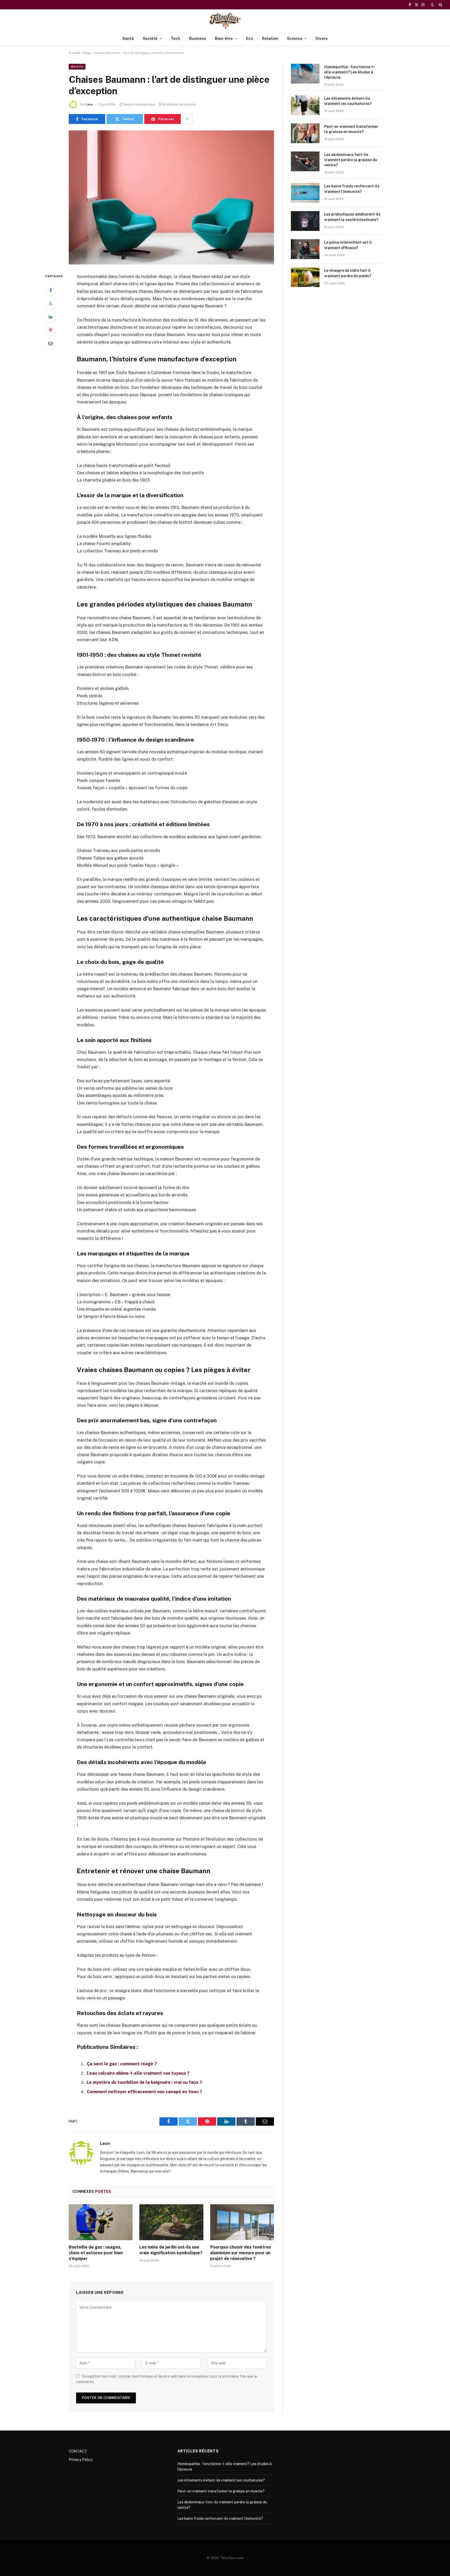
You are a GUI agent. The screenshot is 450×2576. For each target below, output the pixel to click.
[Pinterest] (51, 330)
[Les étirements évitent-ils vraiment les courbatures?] (305, 105)
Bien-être (224, 38)
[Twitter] (51, 304)
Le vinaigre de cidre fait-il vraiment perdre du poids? (348, 273)
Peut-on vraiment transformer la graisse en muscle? (351, 129)
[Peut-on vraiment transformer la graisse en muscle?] (305, 133)
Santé (128, 38)
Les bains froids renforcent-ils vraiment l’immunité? (352, 189)
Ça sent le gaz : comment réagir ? (122, 2064)
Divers (322, 38)
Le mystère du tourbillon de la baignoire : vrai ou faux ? (144, 2082)
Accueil (74, 53)
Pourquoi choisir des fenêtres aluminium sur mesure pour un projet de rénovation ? (241, 2253)
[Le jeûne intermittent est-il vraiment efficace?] (305, 249)
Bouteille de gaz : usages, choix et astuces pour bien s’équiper (96, 2253)
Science (295, 38)
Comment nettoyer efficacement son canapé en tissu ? (144, 2092)
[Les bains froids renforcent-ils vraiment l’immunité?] (305, 193)
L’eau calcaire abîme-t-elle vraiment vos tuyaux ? (138, 2073)
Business (198, 38)
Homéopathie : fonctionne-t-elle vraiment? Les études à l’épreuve (350, 72)
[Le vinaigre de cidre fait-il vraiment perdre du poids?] (305, 277)
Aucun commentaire (140, 104)
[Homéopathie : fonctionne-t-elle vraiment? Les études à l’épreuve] (305, 74)
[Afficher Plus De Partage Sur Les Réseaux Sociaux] (187, 119)
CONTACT (78, 2451)
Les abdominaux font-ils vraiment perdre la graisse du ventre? (351, 160)
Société (150, 38)
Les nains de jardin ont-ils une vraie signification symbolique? (171, 2250)
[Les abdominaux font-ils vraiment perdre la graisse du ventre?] (305, 161)
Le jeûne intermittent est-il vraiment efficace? (348, 245)
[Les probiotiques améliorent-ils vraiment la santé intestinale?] (305, 221)
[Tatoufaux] (225, 20)
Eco (250, 38)
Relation (270, 38)
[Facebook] (51, 290)
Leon (89, 104)
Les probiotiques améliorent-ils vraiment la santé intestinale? (352, 217)
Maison (77, 67)
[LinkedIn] (51, 317)
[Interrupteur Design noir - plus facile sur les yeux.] (433, 5)
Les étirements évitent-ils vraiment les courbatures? (348, 101)
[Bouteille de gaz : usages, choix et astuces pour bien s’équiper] (101, 2222)
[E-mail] (51, 343)
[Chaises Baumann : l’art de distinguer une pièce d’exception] (171, 197)
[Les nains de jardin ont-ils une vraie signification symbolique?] (171, 2222)
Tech (176, 38)
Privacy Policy (81, 2460)
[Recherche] (440, 5)
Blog (87, 53)
